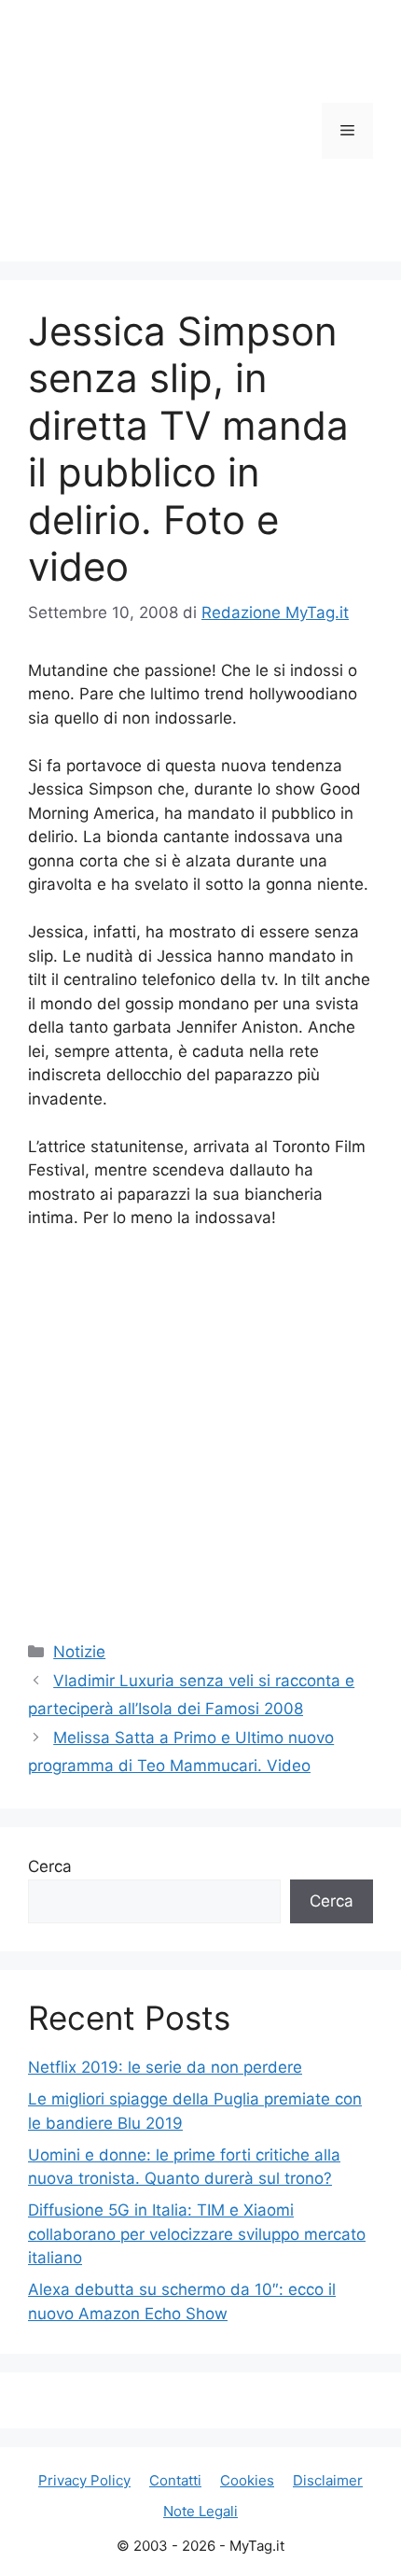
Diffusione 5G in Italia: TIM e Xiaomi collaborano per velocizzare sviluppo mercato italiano (197, 2234)
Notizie (79, 1652)
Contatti (175, 2480)
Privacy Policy (84, 2480)
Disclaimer (328, 2480)
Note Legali (200, 2511)
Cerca (50, 1866)
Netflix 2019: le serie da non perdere (165, 2067)
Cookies (247, 2480)
